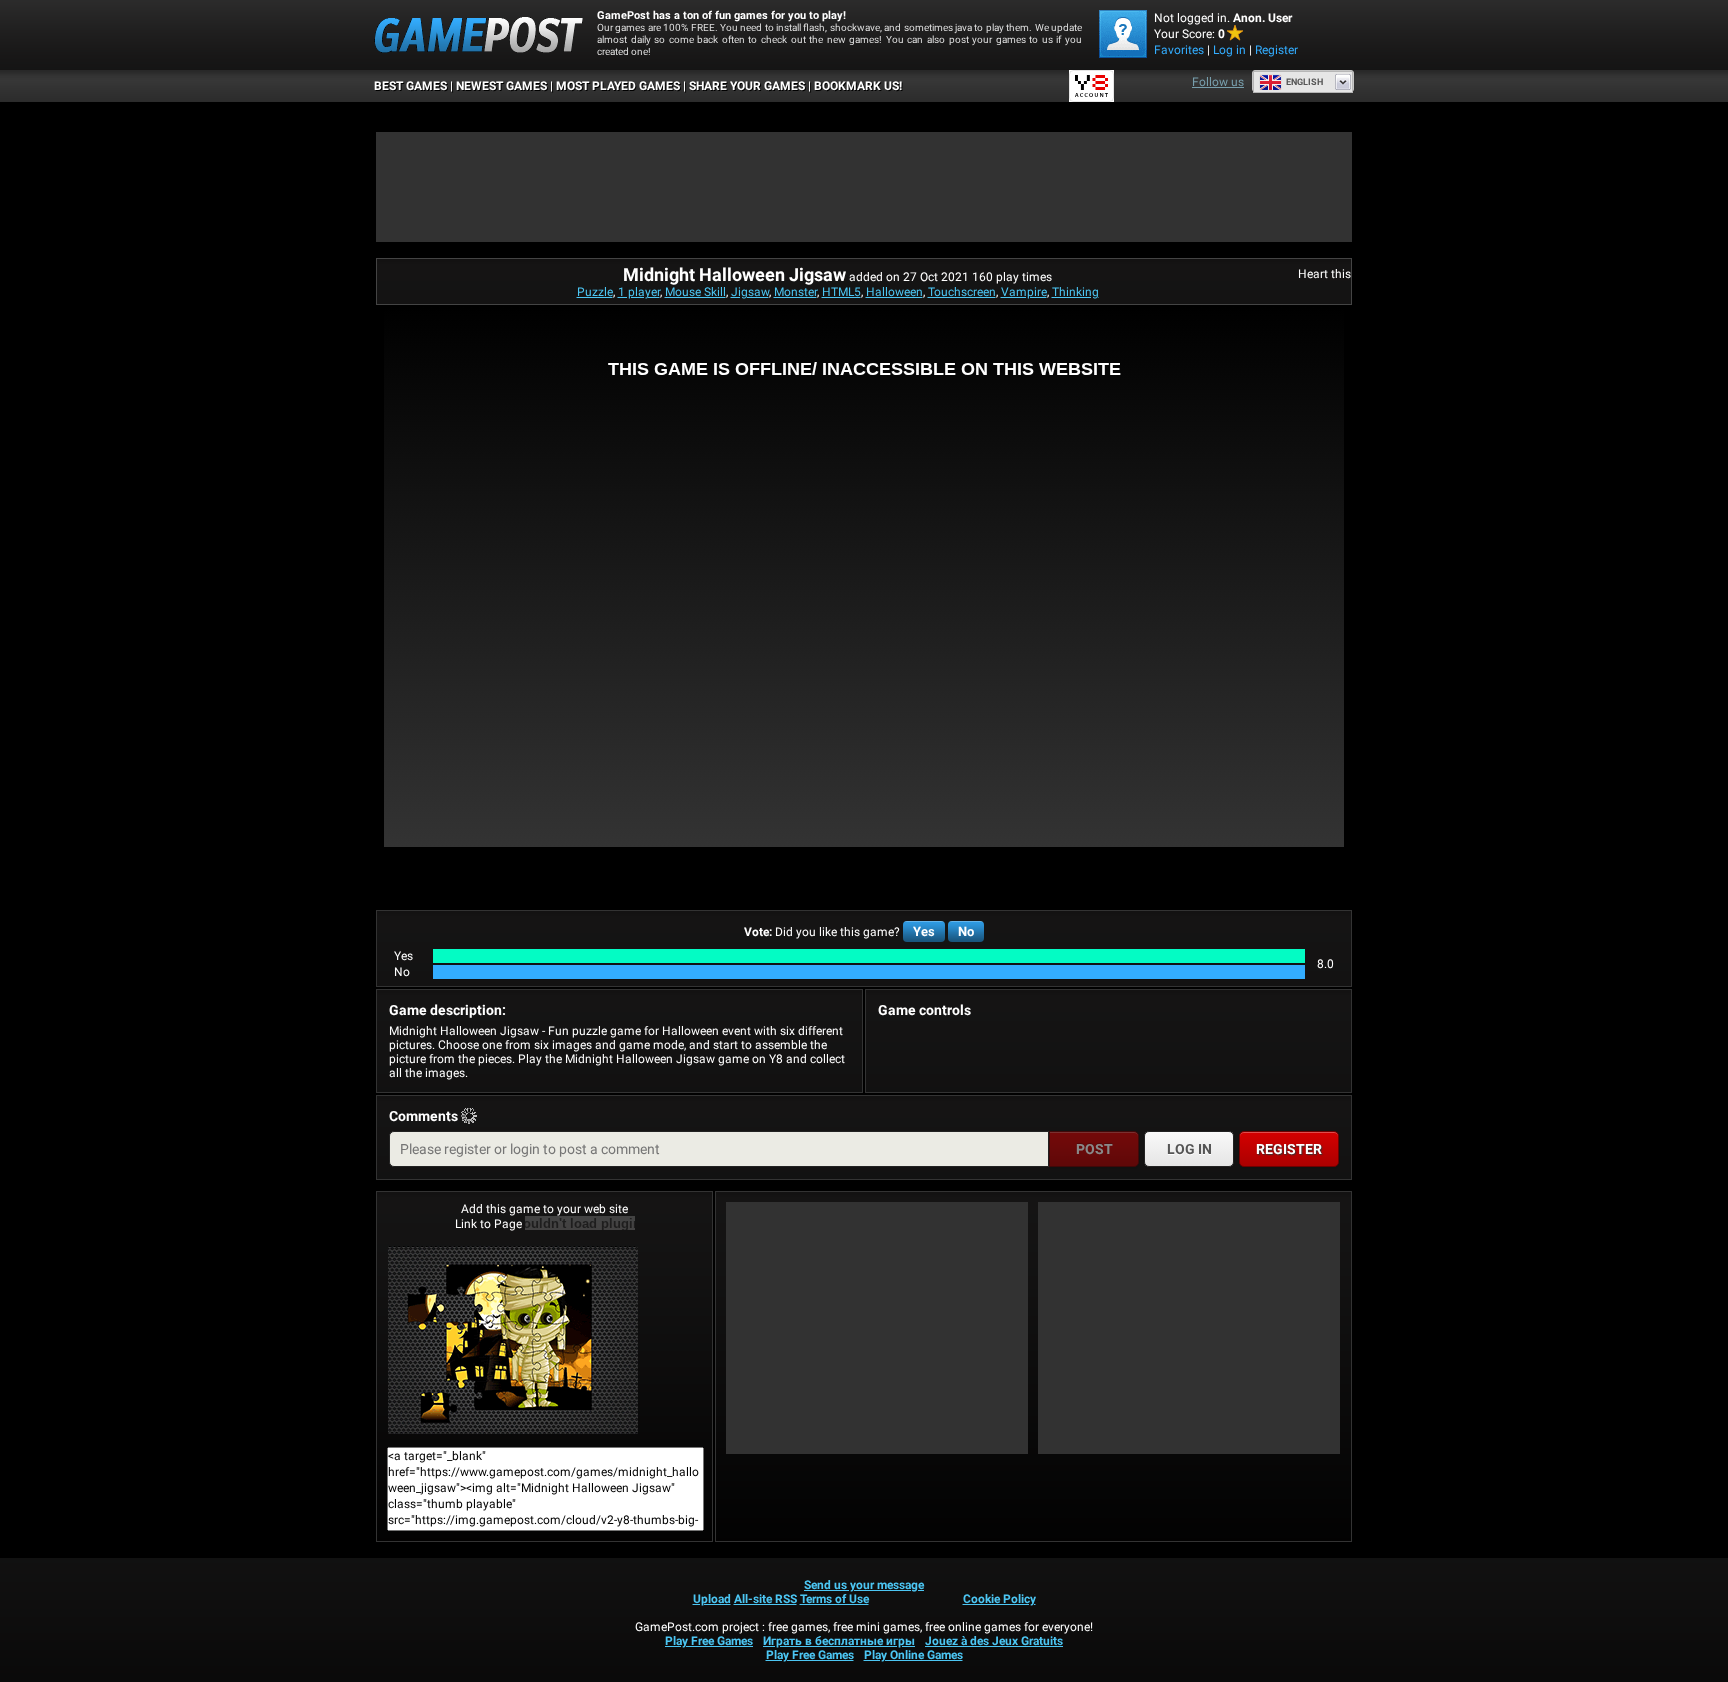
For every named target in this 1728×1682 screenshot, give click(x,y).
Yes (924, 931)
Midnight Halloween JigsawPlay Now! (544, 1340)
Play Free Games (709, 1641)
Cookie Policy (999, 1599)
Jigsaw (750, 292)
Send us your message (864, 1585)
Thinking (1075, 292)
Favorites (1179, 50)
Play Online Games (913, 1655)
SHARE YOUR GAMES (747, 86)
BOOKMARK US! (858, 86)
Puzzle (595, 292)
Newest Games (501, 86)
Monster (795, 292)
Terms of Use (834, 1599)
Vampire (1024, 292)
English (1304, 82)
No (966, 931)
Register (1276, 50)
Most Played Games (618, 86)
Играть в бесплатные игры (839, 1641)
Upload (712, 1599)
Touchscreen (962, 292)
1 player (639, 292)
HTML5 (841, 292)
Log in (1229, 50)
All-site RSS (765, 1599)
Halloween (894, 292)
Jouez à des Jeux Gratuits (994, 1641)
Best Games (410, 86)
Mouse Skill (695, 292)
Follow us (1218, 82)
